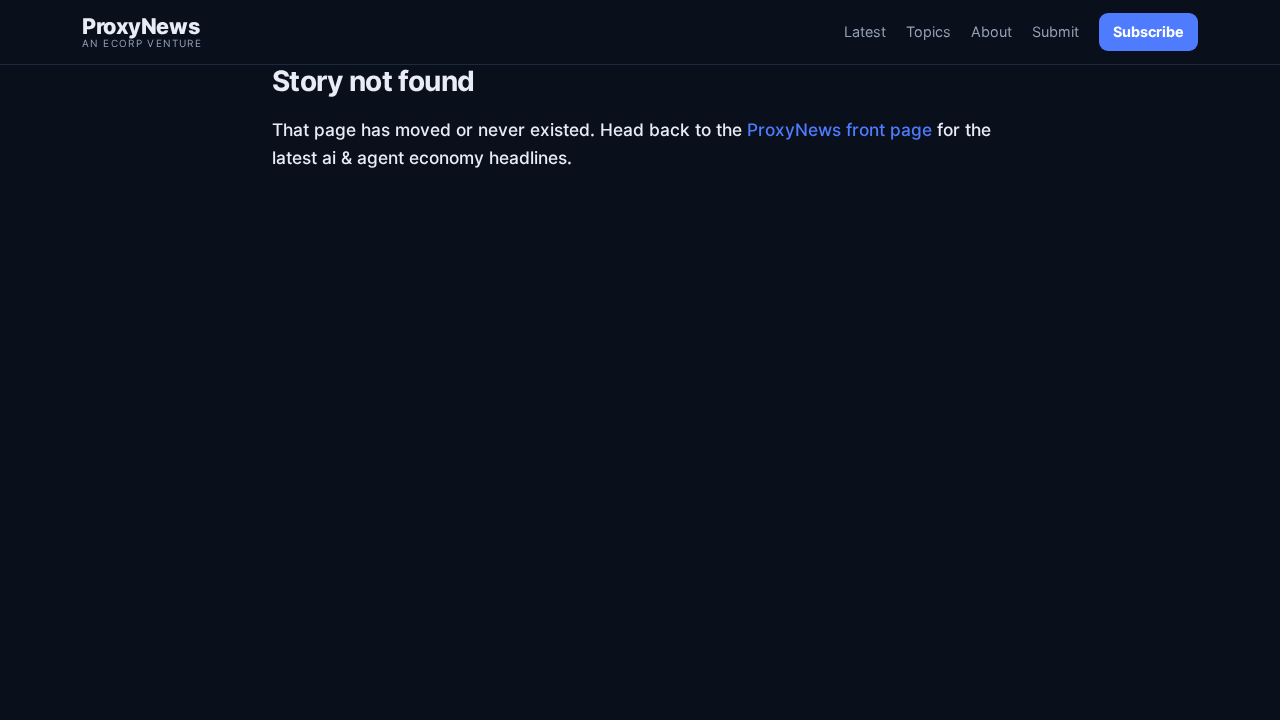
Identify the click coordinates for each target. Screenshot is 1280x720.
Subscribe (1148, 31)
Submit (1055, 31)
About (991, 31)
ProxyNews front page (839, 129)
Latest (865, 31)
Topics (928, 31)
